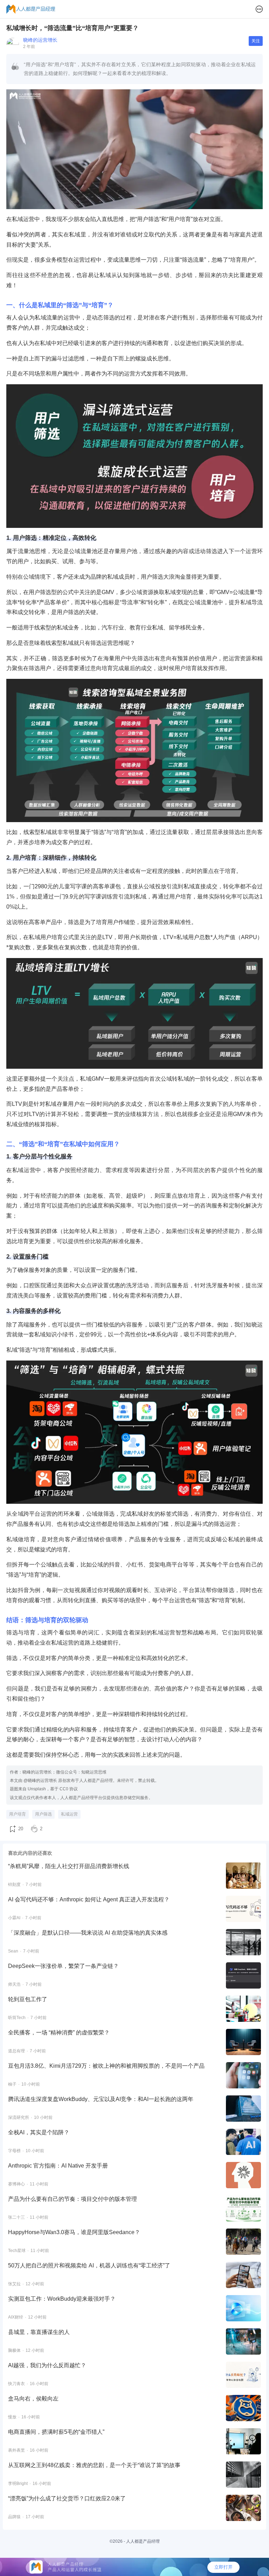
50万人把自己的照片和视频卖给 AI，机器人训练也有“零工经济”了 (89, 2265)
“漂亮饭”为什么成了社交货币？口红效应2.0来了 (67, 2498)
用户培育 (18, 1814)
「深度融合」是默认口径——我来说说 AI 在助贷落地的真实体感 (88, 1933)
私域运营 (69, 1814)
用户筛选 (43, 1814)
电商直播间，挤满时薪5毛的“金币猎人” (56, 2432)
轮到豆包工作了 (28, 1999)
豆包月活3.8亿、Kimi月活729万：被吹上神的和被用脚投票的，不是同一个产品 (106, 2066)
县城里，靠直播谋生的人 (39, 2332)
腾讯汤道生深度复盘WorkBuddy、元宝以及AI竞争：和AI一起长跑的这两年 (101, 2099)
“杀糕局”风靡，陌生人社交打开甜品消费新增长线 (69, 1866)
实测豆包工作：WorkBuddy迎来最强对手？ (62, 2299)
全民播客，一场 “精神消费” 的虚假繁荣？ (59, 2033)
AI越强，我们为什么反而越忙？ (47, 2365)
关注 (256, 41)
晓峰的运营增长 (40, 40)
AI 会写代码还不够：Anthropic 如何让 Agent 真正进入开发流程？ (89, 1899)
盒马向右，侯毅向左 (33, 2399)
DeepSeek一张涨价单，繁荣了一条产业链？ (63, 1966)
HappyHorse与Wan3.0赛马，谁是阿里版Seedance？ (74, 2232)
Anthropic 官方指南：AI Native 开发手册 (58, 2166)
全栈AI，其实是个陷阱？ (39, 2132)
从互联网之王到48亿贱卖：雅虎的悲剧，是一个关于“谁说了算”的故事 (94, 2465)
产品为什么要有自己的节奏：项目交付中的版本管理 (73, 2199)
